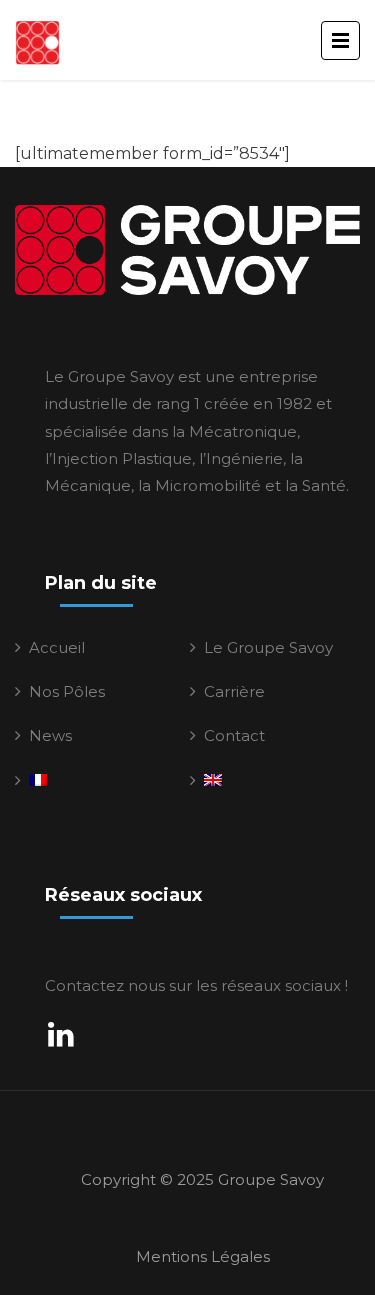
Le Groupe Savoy (268, 647)
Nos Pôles (67, 691)
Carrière (234, 691)
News (50, 735)
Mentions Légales (203, 1256)
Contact (234, 735)
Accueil (57, 647)
